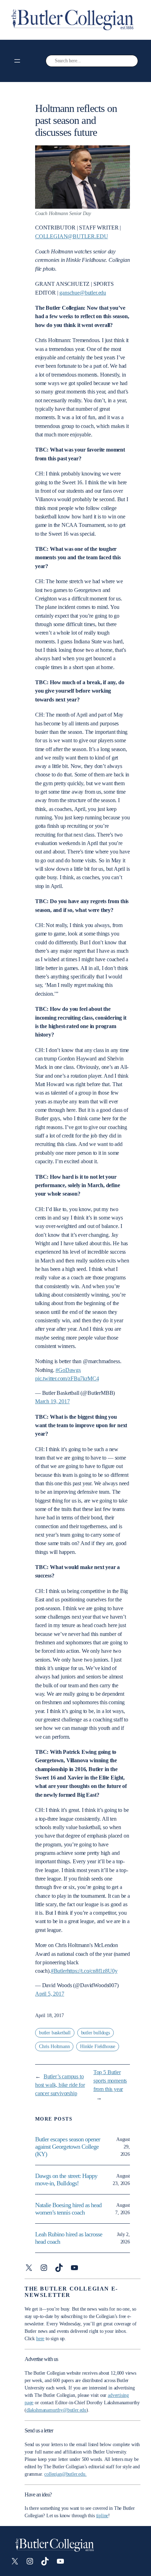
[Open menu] (17, 61)
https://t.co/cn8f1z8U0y (92, 1971)
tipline (102, 2516)
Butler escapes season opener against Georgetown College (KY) (68, 2146)
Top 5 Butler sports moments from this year (110, 2081)
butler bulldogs (96, 2033)
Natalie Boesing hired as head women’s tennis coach (68, 2209)
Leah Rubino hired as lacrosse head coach (69, 2238)
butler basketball (55, 2033)
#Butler (59, 1971)
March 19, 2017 (52, 1402)
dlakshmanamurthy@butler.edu (56, 2410)
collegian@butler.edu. (65, 2474)
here (40, 2339)
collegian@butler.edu (71, 237)
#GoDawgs (68, 1370)
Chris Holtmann (54, 2046)
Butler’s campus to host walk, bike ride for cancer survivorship (60, 2085)
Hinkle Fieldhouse (98, 2046)
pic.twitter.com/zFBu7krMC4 (67, 1379)
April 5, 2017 (50, 1994)
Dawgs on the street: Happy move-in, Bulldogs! (66, 2180)
